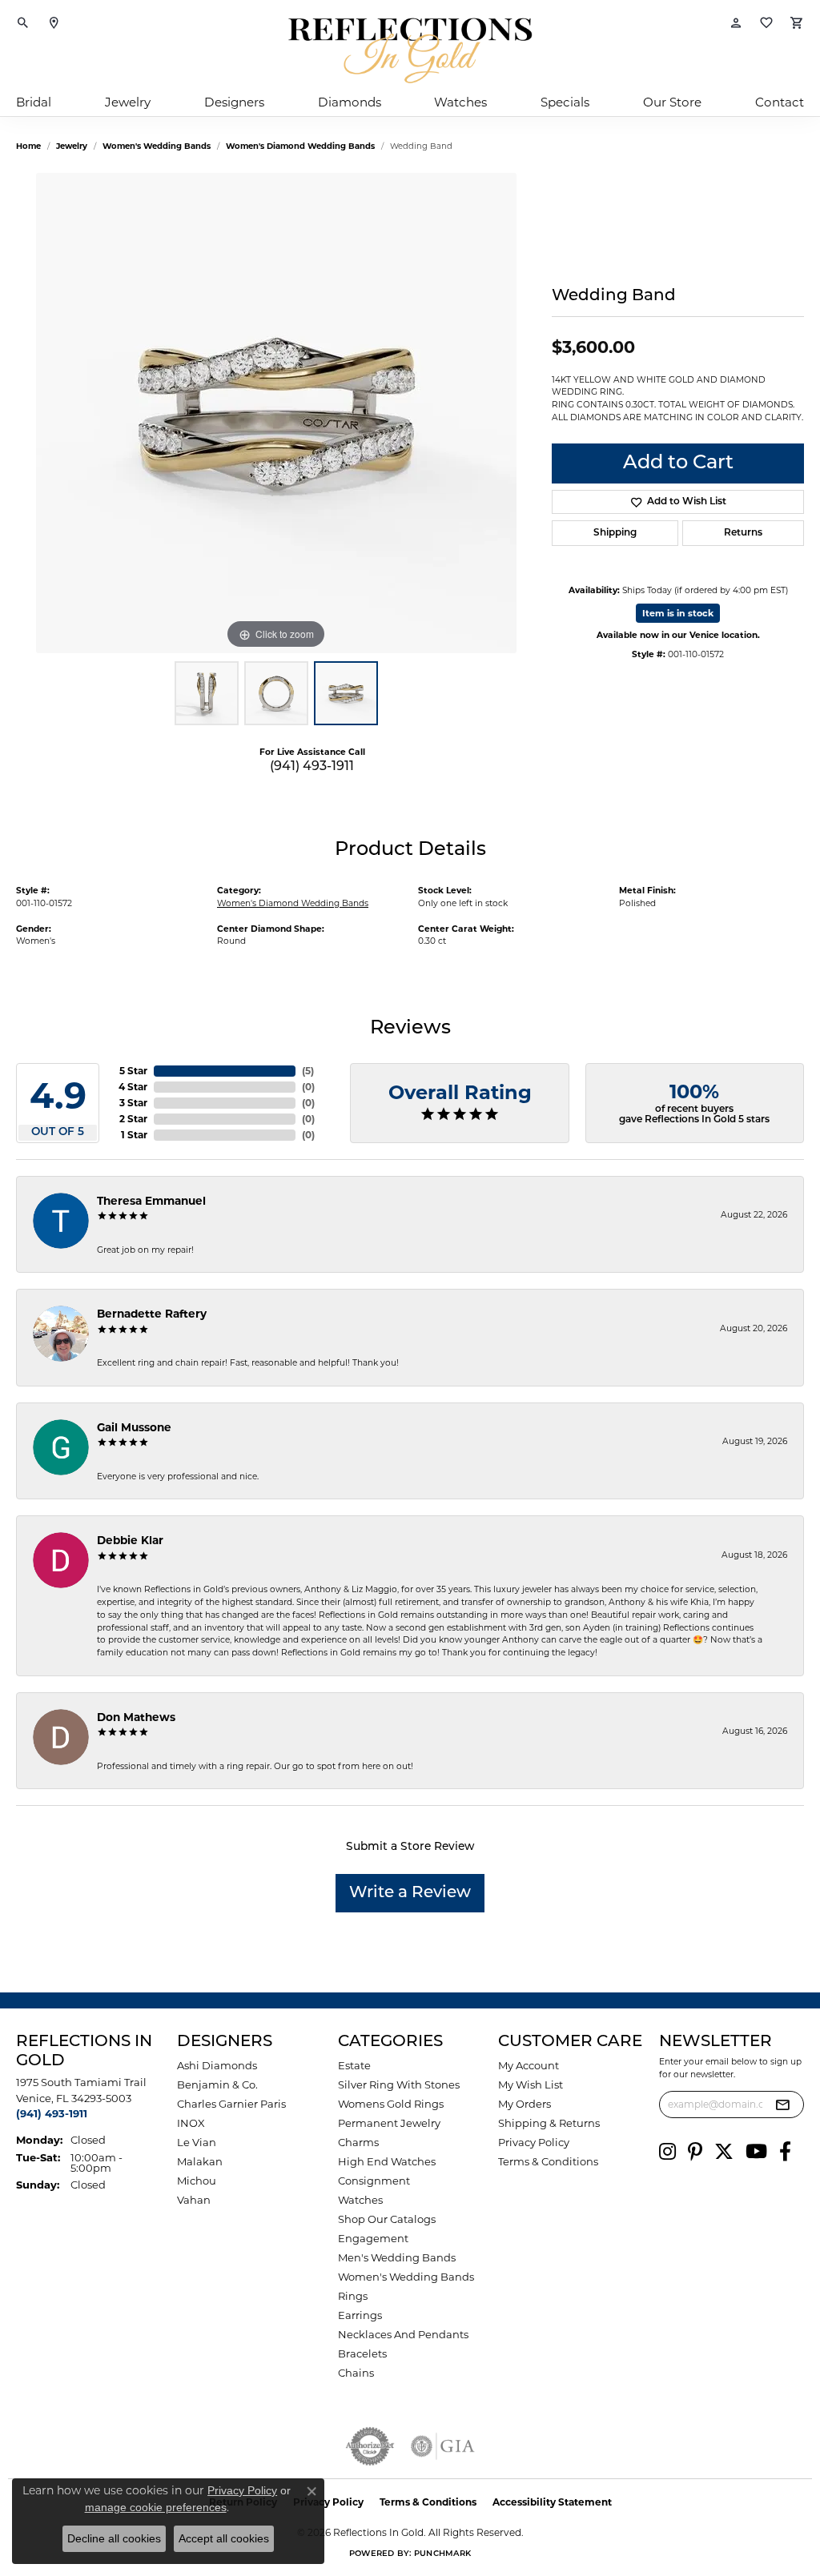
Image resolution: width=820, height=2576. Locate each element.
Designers (234, 102)
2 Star (133, 1119)
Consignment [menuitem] (374, 2181)
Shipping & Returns (549, 2123)
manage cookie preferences (156, 2507)
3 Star (133, 1103)
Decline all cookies (114, 2538)
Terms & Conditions (548, 2161)
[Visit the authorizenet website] (370, 2446)
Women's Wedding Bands (157, 146)
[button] (23, 24)
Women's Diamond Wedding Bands (300, 146)
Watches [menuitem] (360, 2200)
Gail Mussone (134, 1427)
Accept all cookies (224, 2538)
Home (28, 146)
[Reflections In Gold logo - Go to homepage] (410, 50)
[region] (276, 413)
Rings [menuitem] (353, 2296)
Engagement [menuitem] (373, 2238)
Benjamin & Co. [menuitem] (217, 2084)
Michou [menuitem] (197, 2181)
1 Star (134, 1135)
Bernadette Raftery (152, 1314)
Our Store (672, 102)
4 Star (133, 1087)
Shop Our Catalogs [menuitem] (387, 2219)
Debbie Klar (130, 1540)
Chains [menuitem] (356, 2373)
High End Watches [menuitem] (387, 2161)
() (308, 1071)
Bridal (34, 102)
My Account (529, 2065)
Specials (565, 102)
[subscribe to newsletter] (782, 2105)
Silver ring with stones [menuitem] (399, 2084)
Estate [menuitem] (354, 2065)
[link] (54, 24)
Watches (460, 102)
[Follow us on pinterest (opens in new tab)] (695, 2152)
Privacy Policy (534, 2142)
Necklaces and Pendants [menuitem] (403, 2334)
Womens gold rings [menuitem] (391, 2104)
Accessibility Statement (552, 2502)
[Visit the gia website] (443, 2446)
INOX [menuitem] (191, 2123)
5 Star (133, 1071)
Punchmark (442, 2554)
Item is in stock (678, 613)
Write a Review (410, 1893)
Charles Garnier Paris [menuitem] (231, 2104)
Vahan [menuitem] (194, 2200)
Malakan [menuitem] (200, 2161)
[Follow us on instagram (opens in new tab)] (667, 2152)
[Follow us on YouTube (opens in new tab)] (756, 2152)
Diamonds (350, 102)
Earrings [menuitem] (360, 2315)
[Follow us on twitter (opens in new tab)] (724, 2152)
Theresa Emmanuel (151, 1201)
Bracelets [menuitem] (362, 2353)
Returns (743, 533)
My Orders (525, 2104)
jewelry (72, 146)
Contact (780, 102)
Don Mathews (136, 1717)
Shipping (615, 533)
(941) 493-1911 (312, 767)
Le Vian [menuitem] (197, 2142)
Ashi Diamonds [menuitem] (217, 2065)
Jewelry (128, 102)
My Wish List (531, 2084)
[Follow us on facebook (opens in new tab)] (785, 2152)
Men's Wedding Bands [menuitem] (397, 2257)
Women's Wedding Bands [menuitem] (406, 2277)
